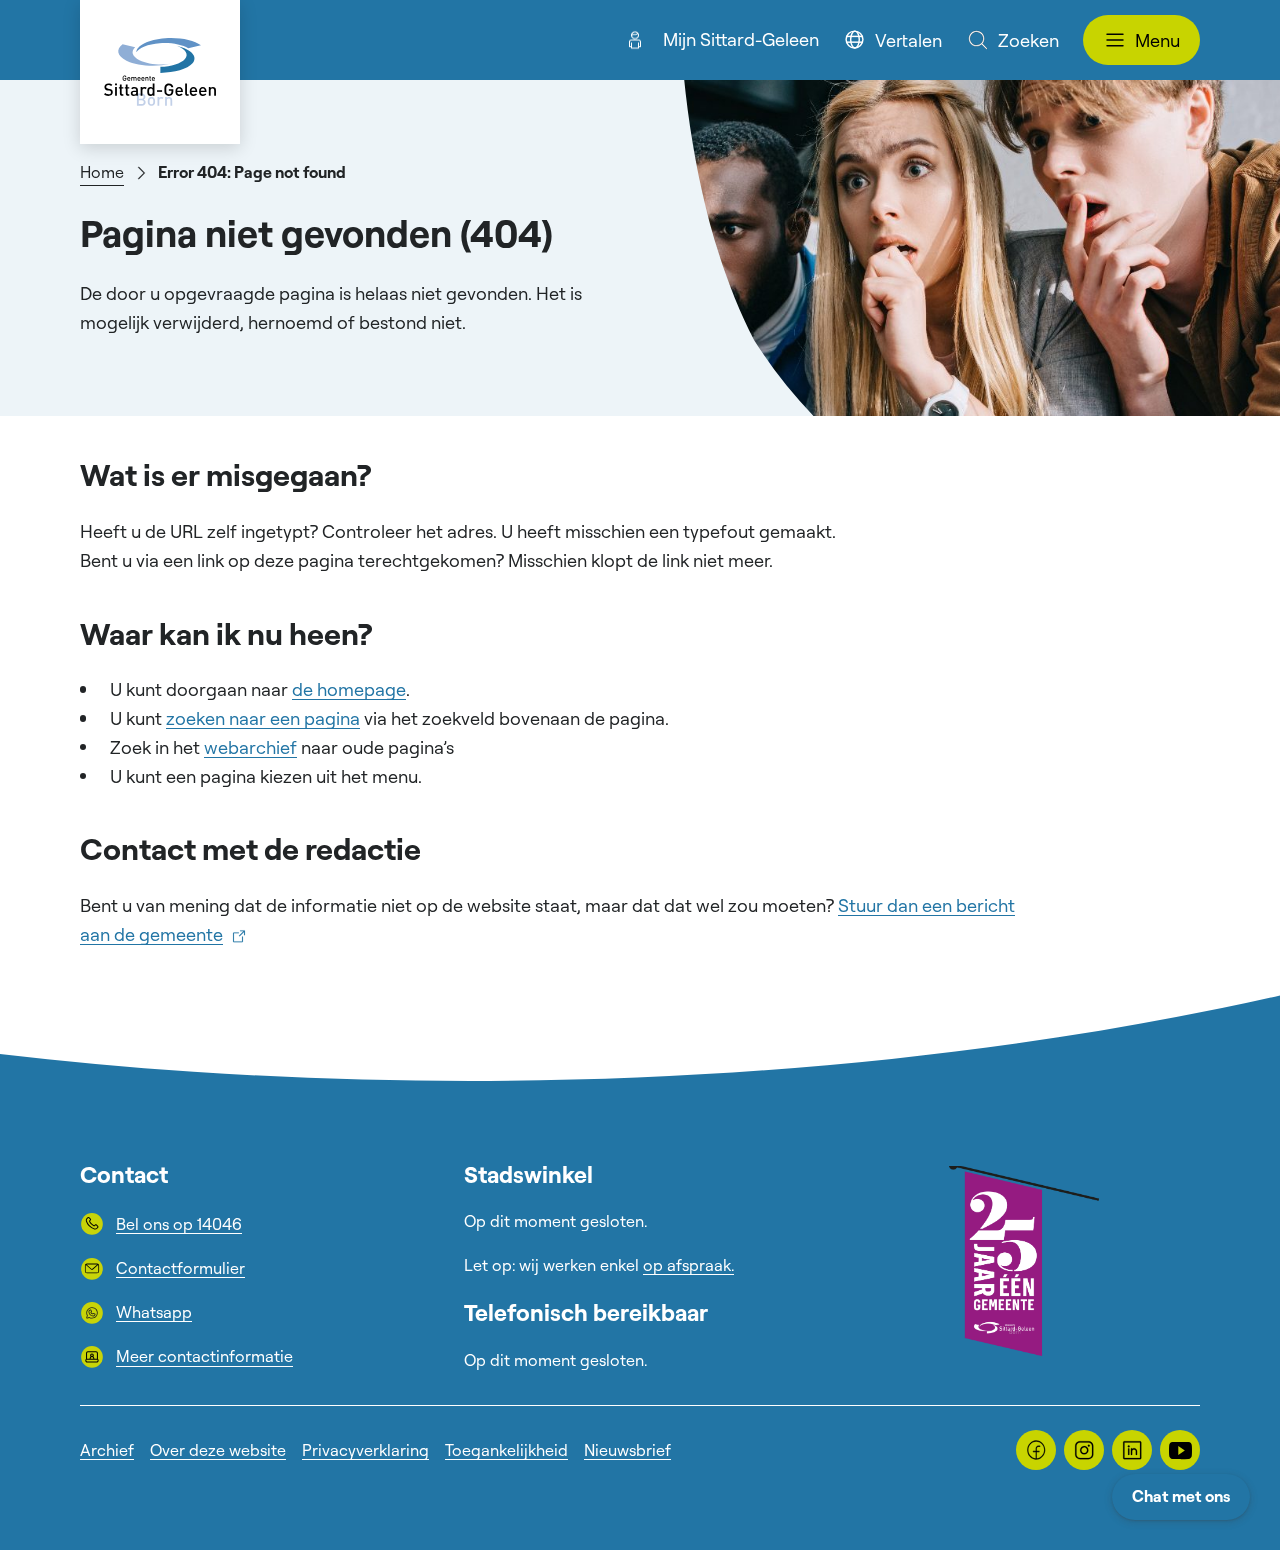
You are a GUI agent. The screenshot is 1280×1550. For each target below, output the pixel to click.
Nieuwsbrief (627, 1450)
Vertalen (908, 40)
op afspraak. (688, 1265)
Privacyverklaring (365, 1450)
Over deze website (218, 1450)
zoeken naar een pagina (263, 718)
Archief (107, 1450)
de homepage (349, 689)
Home (102, 172)
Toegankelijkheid (506, 1450)
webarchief (250, 747)
